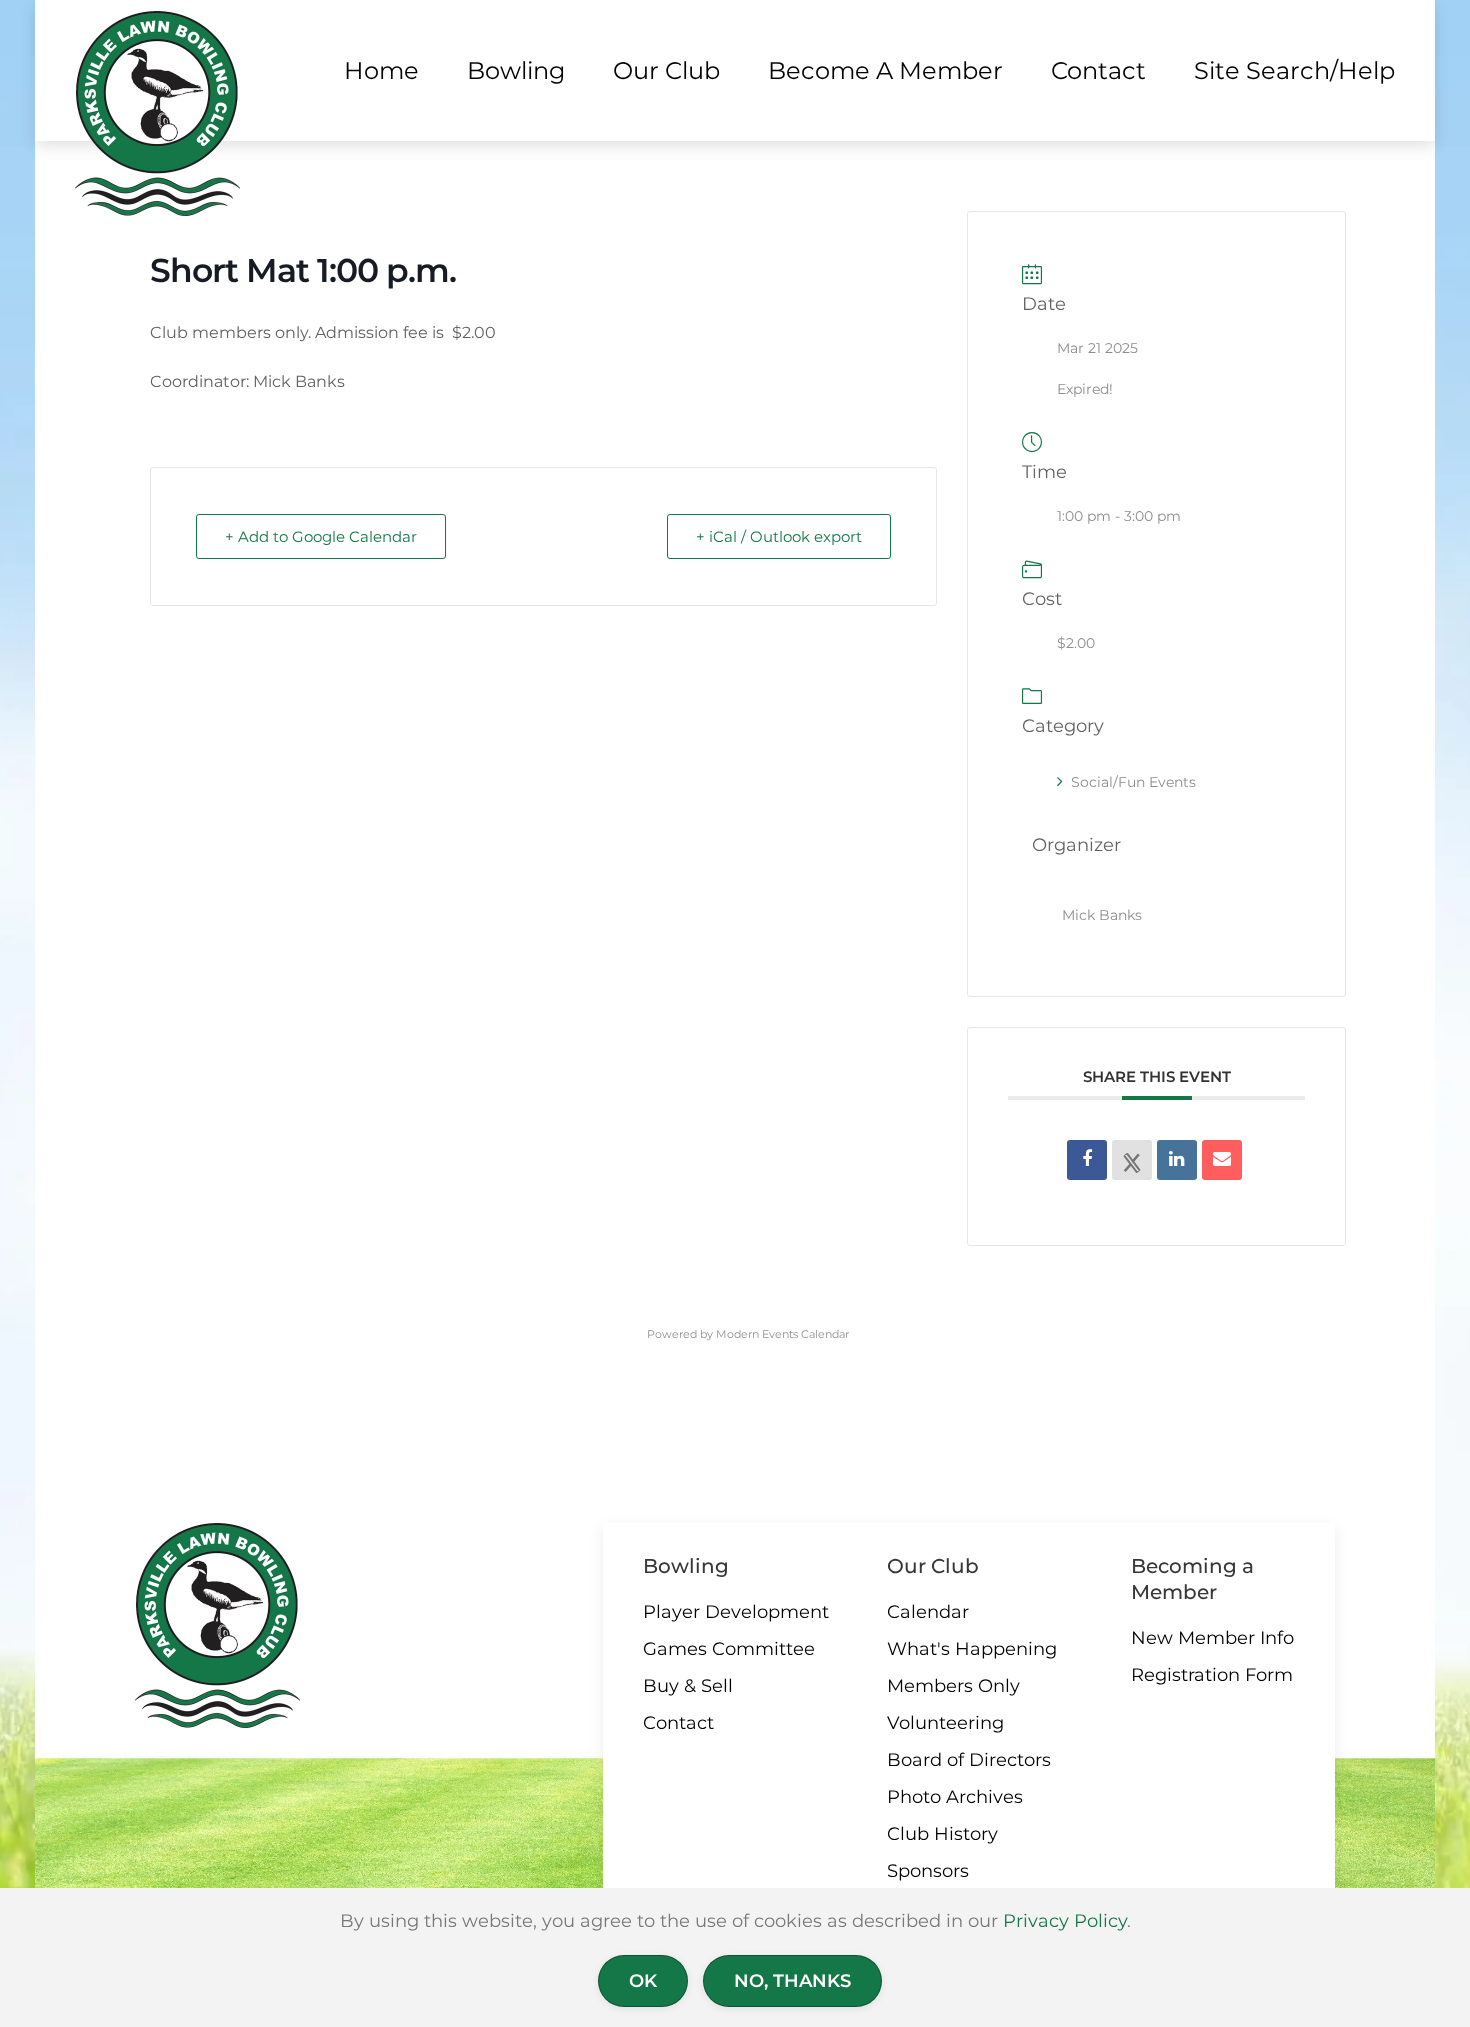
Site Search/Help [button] (1294, 70)
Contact (678, 1723)
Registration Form (1212, 1675)
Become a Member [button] (885, 70)
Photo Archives (955, 1797)
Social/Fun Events (1133, 782)
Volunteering (945, 1723)
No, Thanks (792, 1981)
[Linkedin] (1177, 1160)
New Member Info (1212, 1638)
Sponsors (928, 1871)
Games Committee (729, 1649)
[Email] (1222, 1160)
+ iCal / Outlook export (779, 536)
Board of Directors (969, 1760)
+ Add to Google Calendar (321, 536)
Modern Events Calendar (782, 1334)
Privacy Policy (1065, 1921)
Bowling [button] (516, 70)
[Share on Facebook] (1087, 1160)
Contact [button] (1098, 70)
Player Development (736, 1612)
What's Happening (972, 1649)
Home (381, 70)
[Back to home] (157, 113)
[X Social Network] (1132, 1160)
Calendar (928, 1612)
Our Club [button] (666, 70)
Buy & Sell (688, 1686)
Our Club (933, 1566)
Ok (643, 1981)
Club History (942, 1834)
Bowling (686, 1566)
